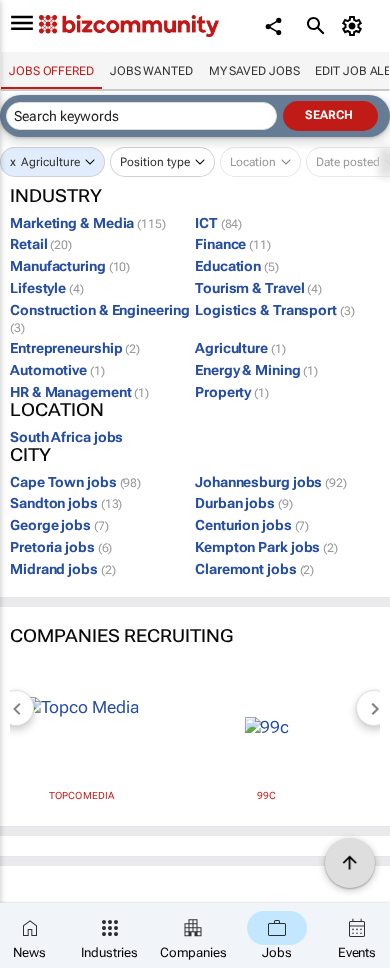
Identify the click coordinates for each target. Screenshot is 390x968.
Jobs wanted (151, 71)
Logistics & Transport (275, 310)
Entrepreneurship (75, 348)
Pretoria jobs (61, 547)
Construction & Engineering (99, 318)
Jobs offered (51, 71)
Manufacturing (70, 266)
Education (237, 266)
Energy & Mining (256, 370)
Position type (155, 162)
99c (266, 795)
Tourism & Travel (258, 288)
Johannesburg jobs (271, 482)
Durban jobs (244, 503)
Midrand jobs (62, 569)
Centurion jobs (252, 525)
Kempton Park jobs (266, 547)
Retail (41, 244)
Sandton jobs (66, 503)
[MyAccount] (355, 26)
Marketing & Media (88, 223)
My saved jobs (254, 71)
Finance (233, 244)
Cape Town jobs (75, 482)
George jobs (59, 525)
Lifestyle (47, 288)
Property (232, 392)
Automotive (57, 370)
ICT (218, 223)
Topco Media (81, 795)
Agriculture (50, 162)
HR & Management (79, 392)
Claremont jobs (254, 569)
